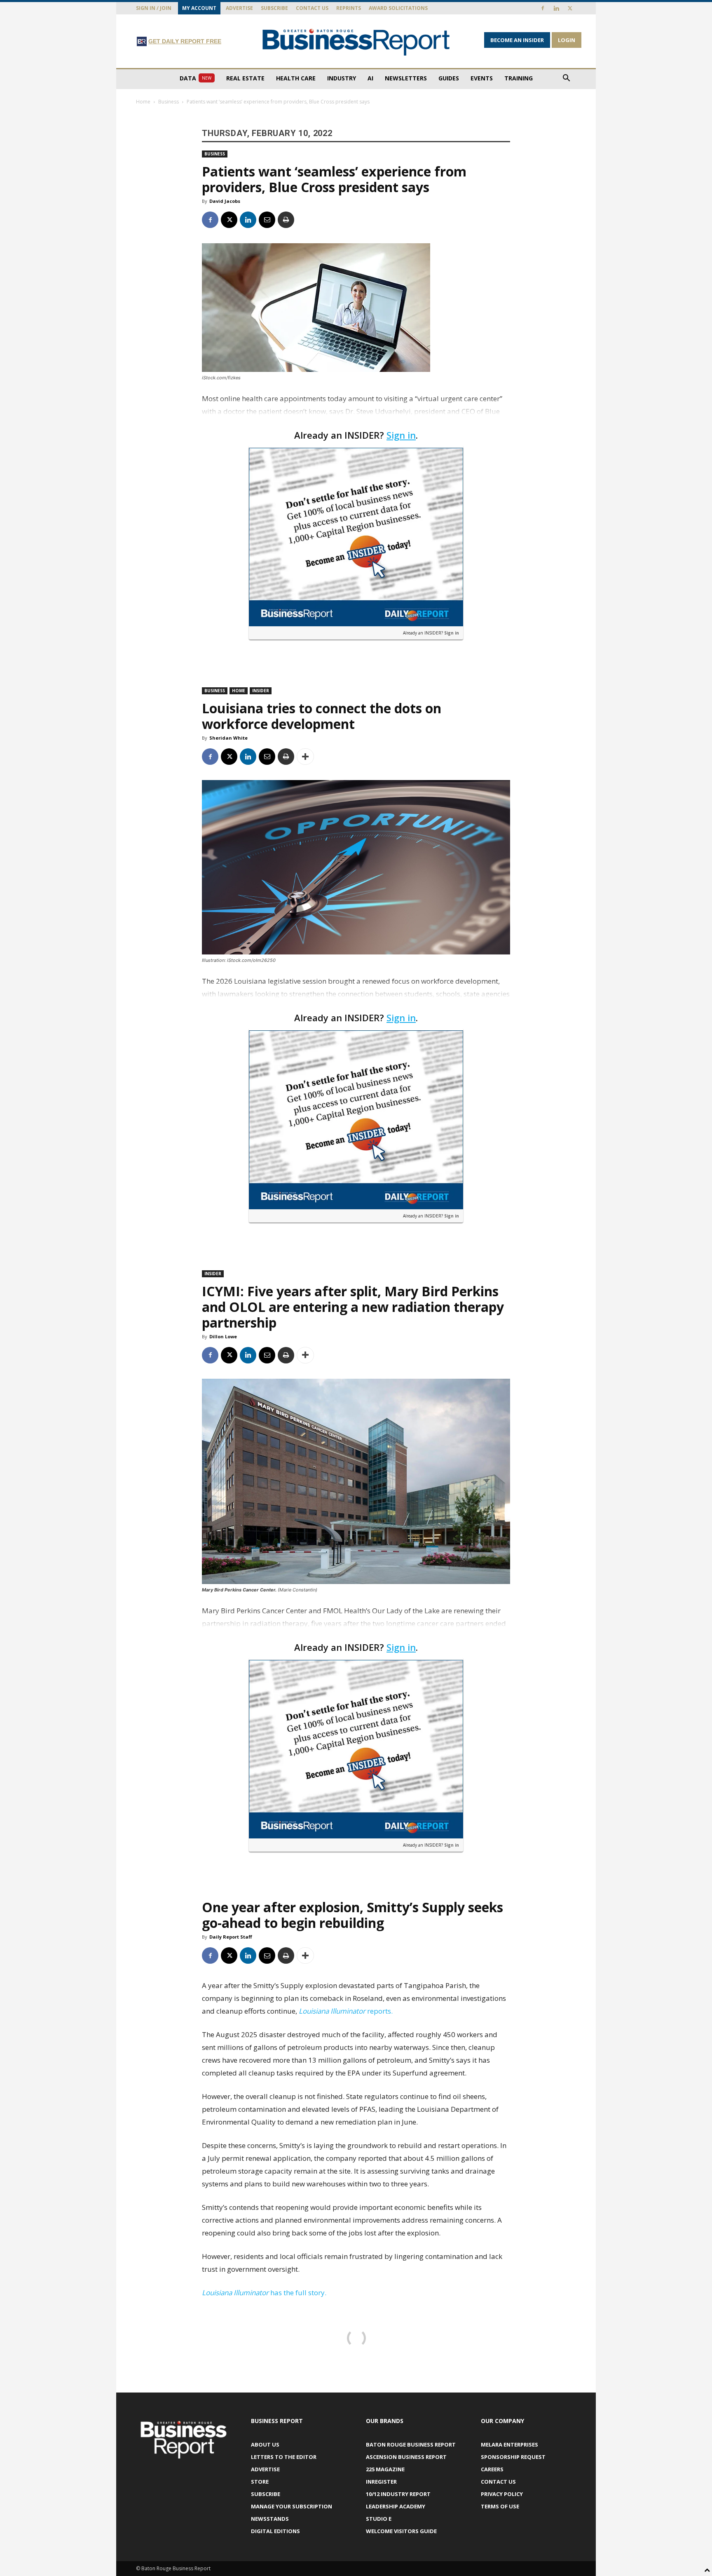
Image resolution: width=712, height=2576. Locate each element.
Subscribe (274, 8)
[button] (566, 79)
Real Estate (245, 78)
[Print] (286, 220)
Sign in (401, 435)
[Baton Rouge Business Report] (356, 42)
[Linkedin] (556, 8)
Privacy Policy (502, 2494)
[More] (305, 757)
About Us (265, 2444)
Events (482, 78)
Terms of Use (500, 2506)
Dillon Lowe (223, 1336)
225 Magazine (385, 2469)
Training (519, 78)
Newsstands (270, 2519)
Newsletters (406, 78)
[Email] (267, 220)
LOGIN (567, 40)
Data (196, 78)
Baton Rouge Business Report (411, 2444)
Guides (449, 78)
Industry (342, 78)
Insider (261, 691)
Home (143, 102)
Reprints (349, 8)
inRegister (381, 2482)
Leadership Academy (396, 2506)
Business (169, 102)
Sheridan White (228, 738)
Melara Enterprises (509, 2444)
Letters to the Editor (284, 2457)
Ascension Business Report (406, 2457)
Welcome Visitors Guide (401, 2531)
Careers (492, 2469)
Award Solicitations (398, 8)
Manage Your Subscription (292, 2506)
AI (370, 78)
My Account (199, 8)
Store (260, 2482)
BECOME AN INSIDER (517, 40)
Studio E (379, 2519)
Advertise (239, 8)
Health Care (296, 78)
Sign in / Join (154, 8)
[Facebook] (543, 8)
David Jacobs (225, 201)
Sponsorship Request (513, 2457)
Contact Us (312, 8)
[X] (570, 8)
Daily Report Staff (231, 1937)
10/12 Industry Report (398, 2494)
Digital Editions (275, 2531)
